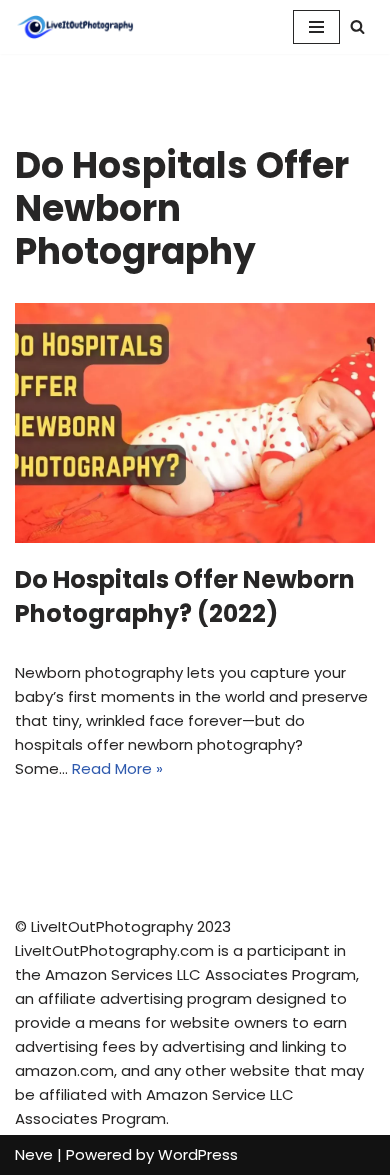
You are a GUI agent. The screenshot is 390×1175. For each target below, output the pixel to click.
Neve (34, 1154)
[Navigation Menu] (316, 27)
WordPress (198, 1154)
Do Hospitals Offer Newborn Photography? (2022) (185, 596)
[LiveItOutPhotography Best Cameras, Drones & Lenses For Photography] (75, 27)
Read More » (117, 768)
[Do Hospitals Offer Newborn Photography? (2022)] (195, 423)
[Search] (357, 26)
